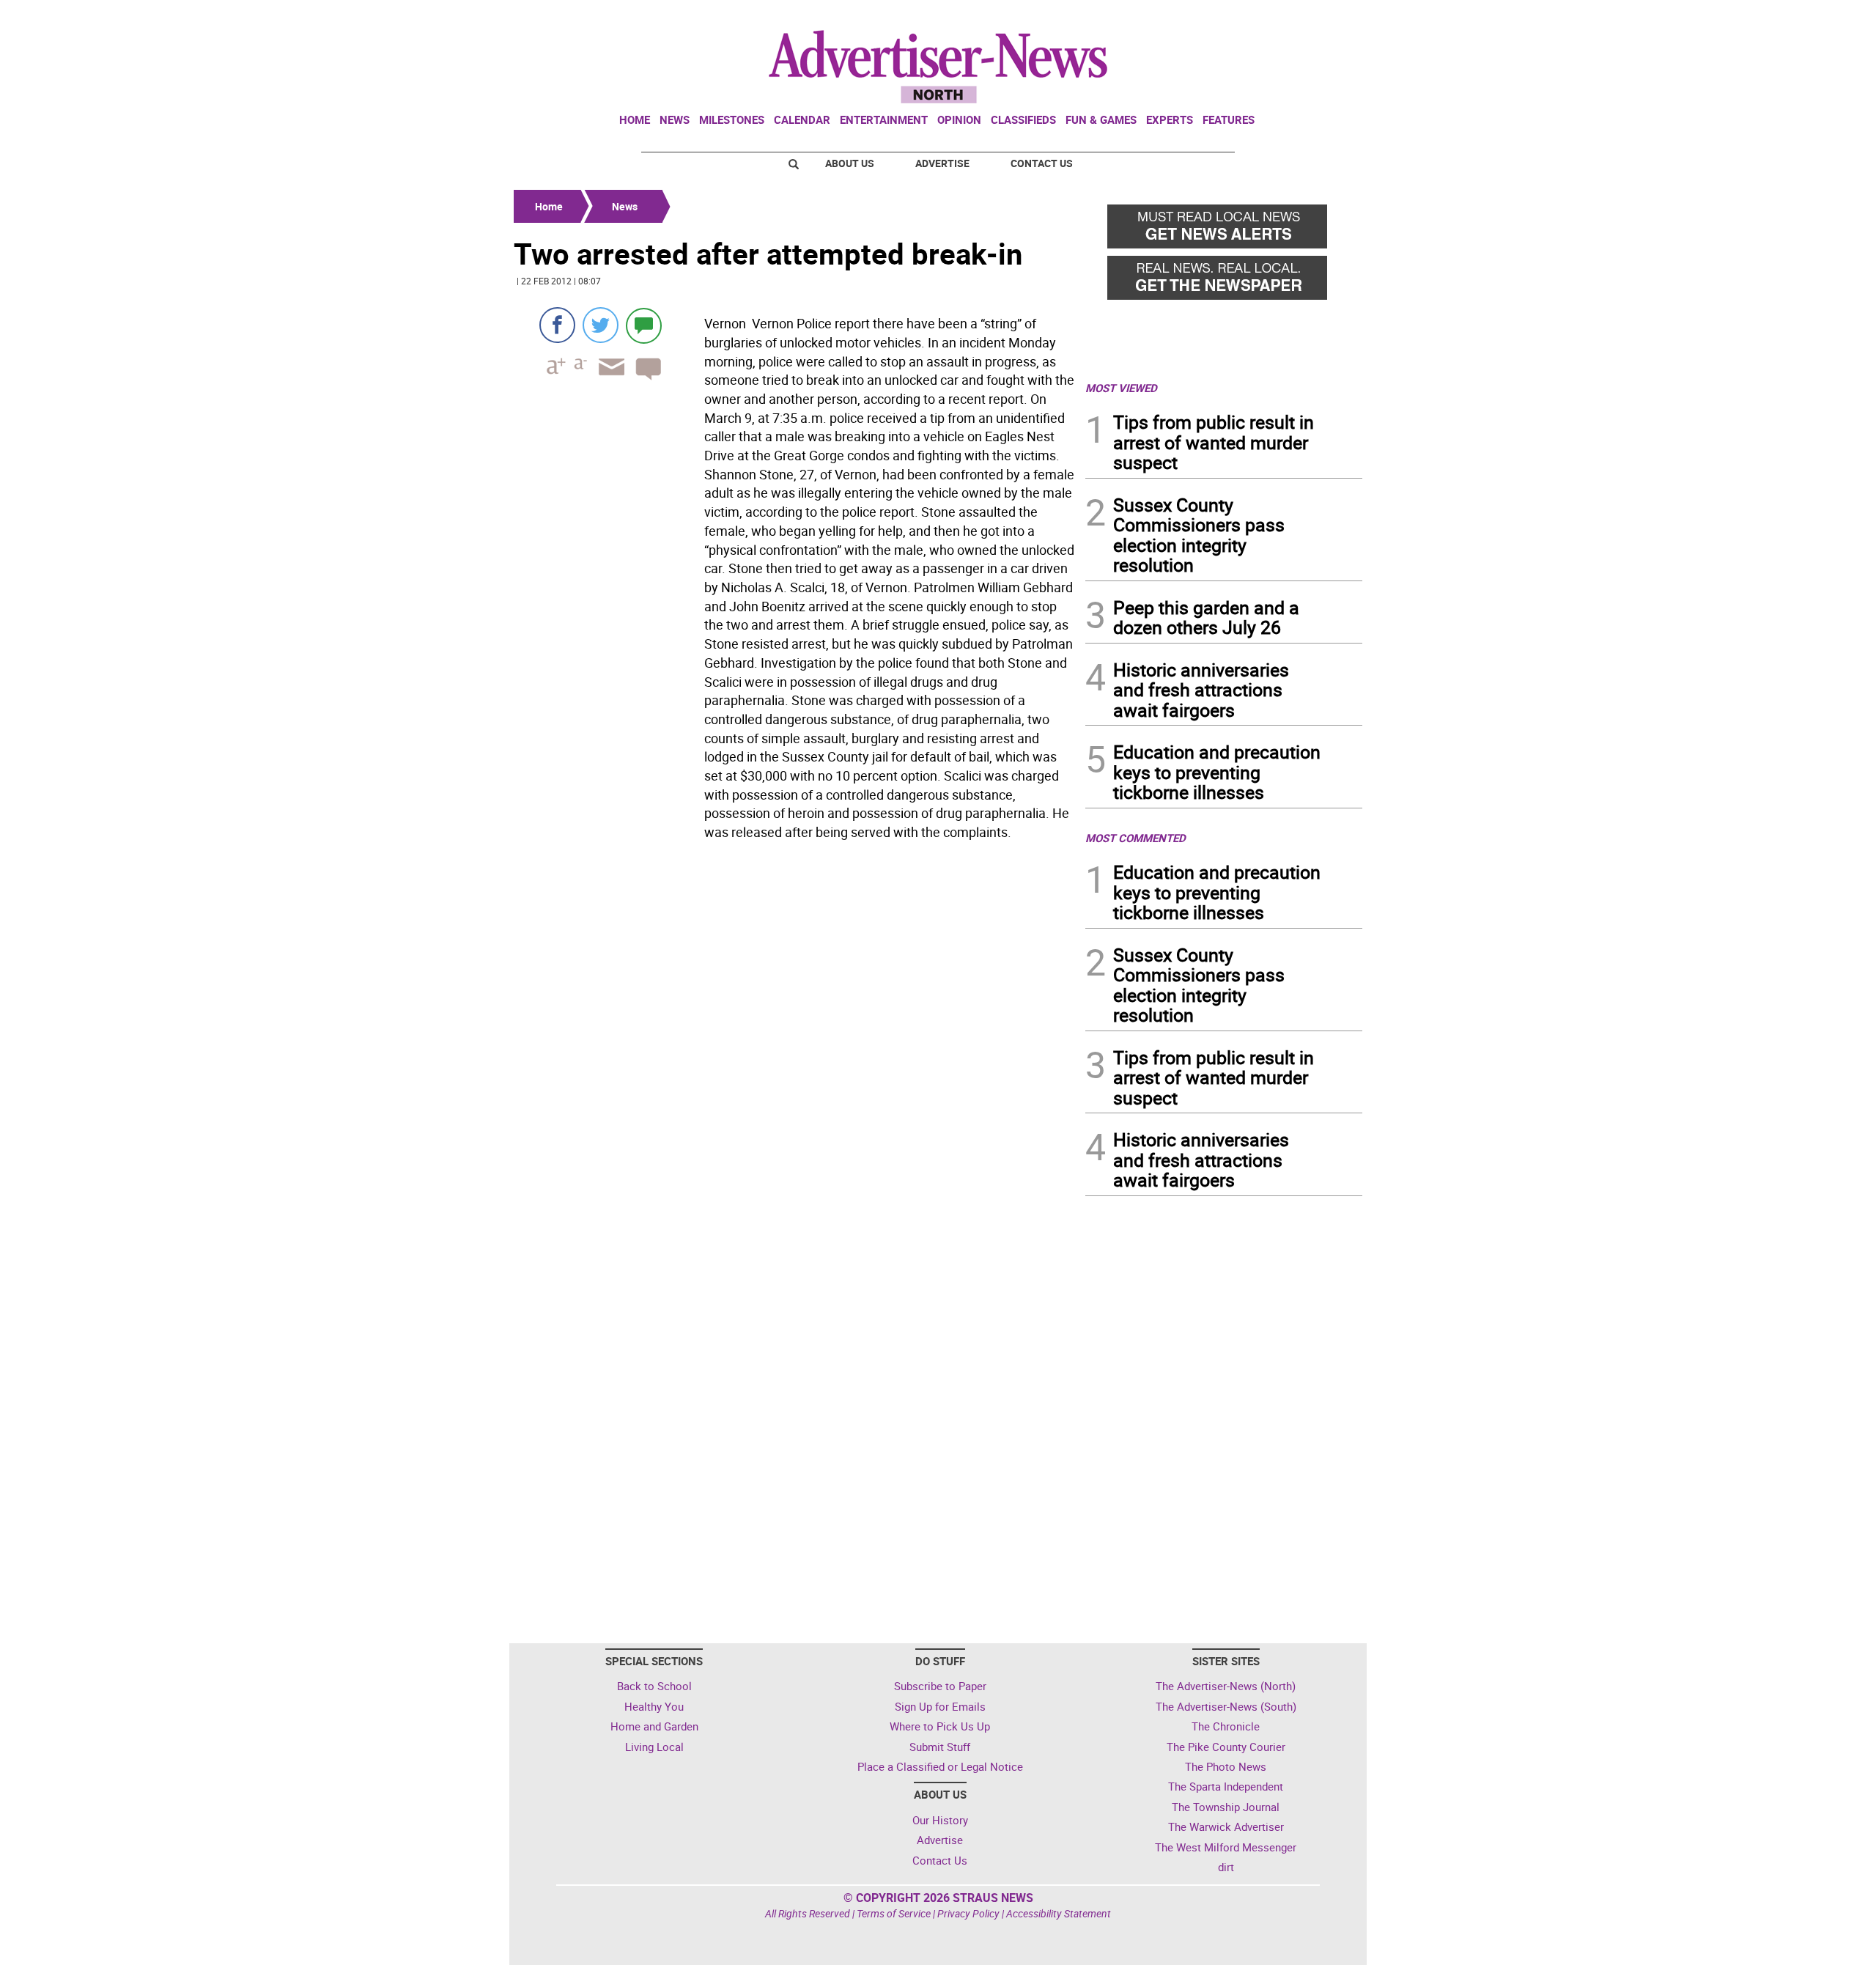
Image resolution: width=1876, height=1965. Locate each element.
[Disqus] (795, 1047)
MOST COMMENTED (1135, 838)
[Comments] (644, 325)
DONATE (1327, 17)
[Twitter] (601, 325)
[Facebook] (557, 325)
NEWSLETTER (1244, 17)
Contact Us (1042, 163)
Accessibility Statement (1059, 1913)
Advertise (942, 163)
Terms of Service (894, 1913)
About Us (850, 163)
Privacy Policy (968, 1913)
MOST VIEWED (1121, 388)
